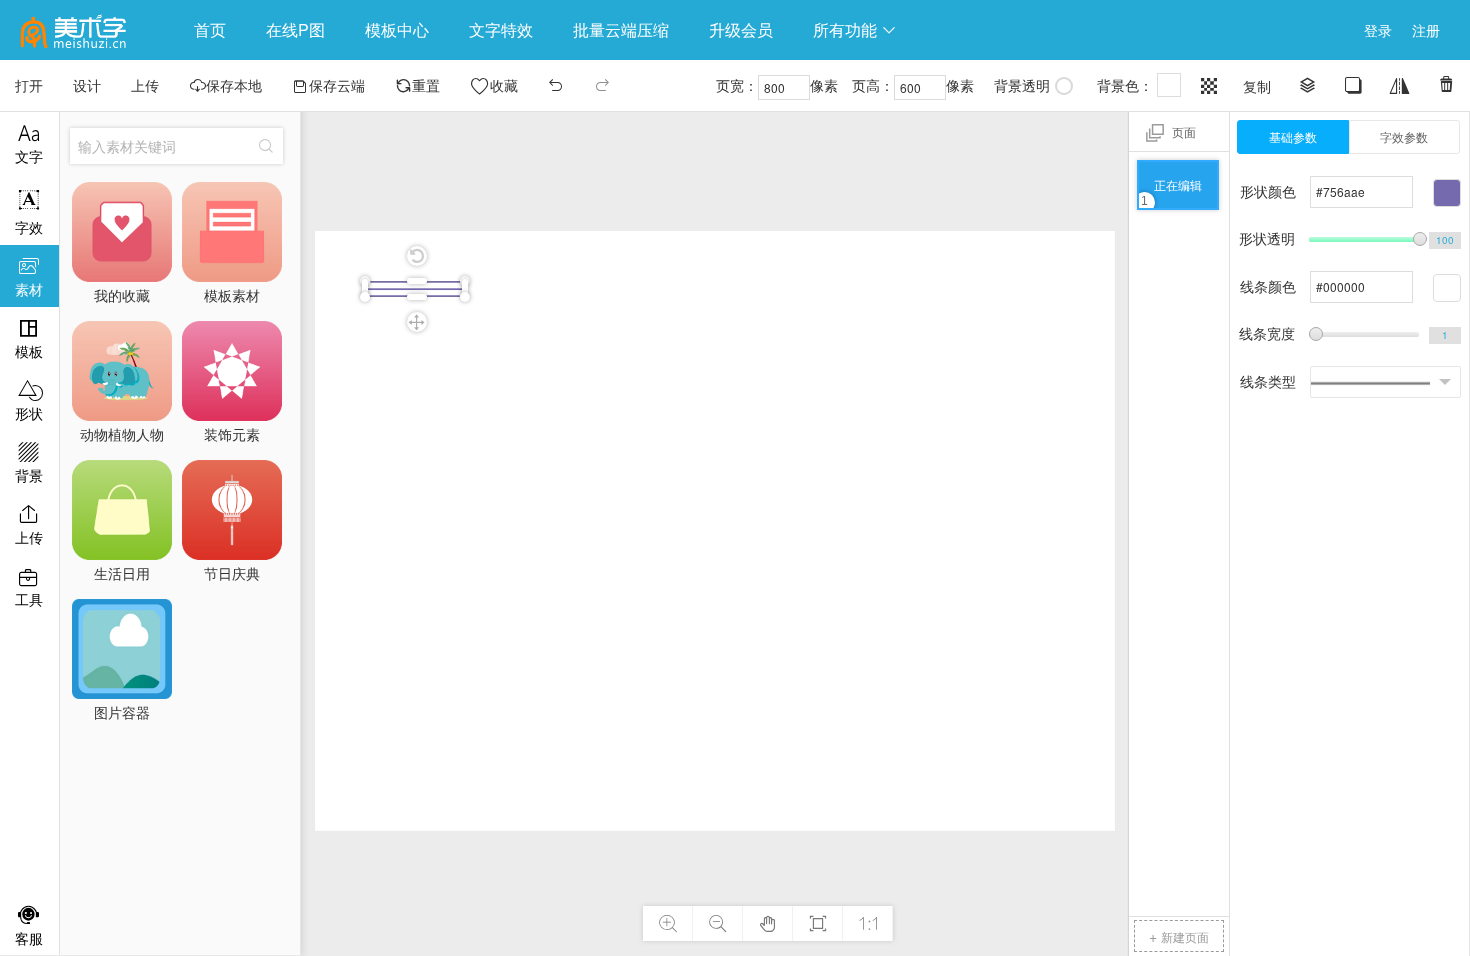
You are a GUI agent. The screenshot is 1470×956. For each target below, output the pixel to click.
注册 (1426, 30)
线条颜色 (1268, 286)
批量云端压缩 (621, 29)
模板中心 (397, 29)
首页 (210, 29)
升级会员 (741, 29)
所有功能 (855, 29)
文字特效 (501, 29)
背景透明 (1022, 85)
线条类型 (1268, 381)
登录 (1378, 30)
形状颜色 (1268, 191)
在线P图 (295, 29)
